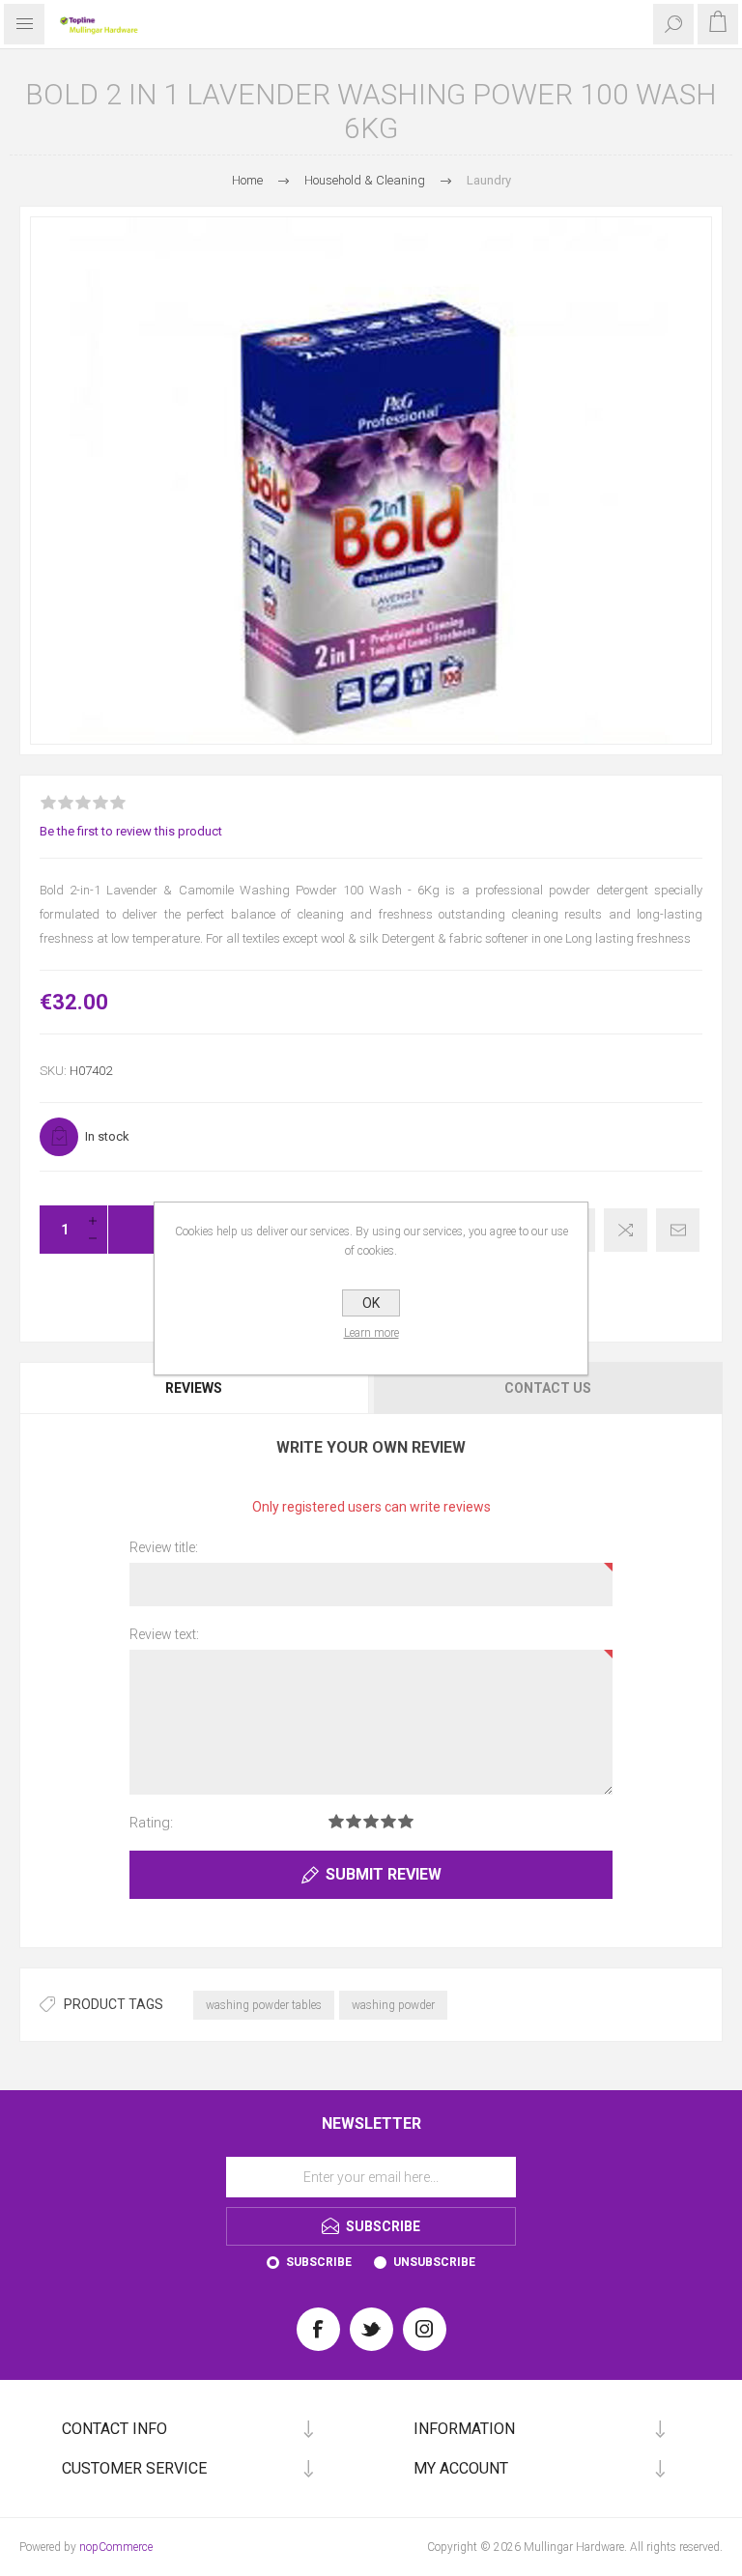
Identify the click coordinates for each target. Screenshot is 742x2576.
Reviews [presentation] (194, 1388)
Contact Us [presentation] (548, 1388)
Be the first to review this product (131, 831)
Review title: (164, 1547)
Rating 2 (354, 1821)
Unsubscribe (434, 2262)
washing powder (393, 2005)
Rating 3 (371, 1821)
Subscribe (319, 2262)
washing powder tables (264, 2005)
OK (371, 1303)
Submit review (384, 1874)
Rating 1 (336, 1821)
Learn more (371, 1333)
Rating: (151, 1823)
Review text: (164, 1634)
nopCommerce (116, 2547)
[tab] (195, 1388)
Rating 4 (388, 1821)
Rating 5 (406, 1821)
